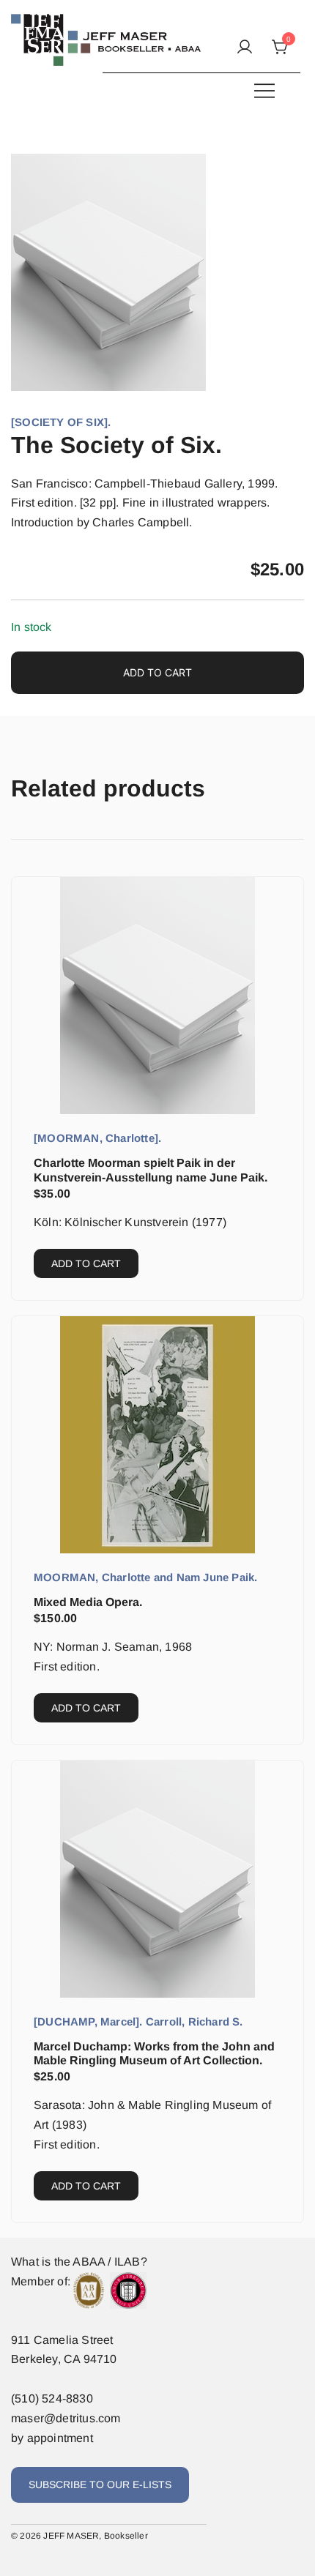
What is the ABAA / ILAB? (79, 2262)
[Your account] (245, 48)
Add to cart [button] (86, 1263)
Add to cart (157, 672)
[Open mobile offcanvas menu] (264, 90)
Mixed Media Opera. (88, 1602)
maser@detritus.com (66, 2418)
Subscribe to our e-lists (100, 2484)
